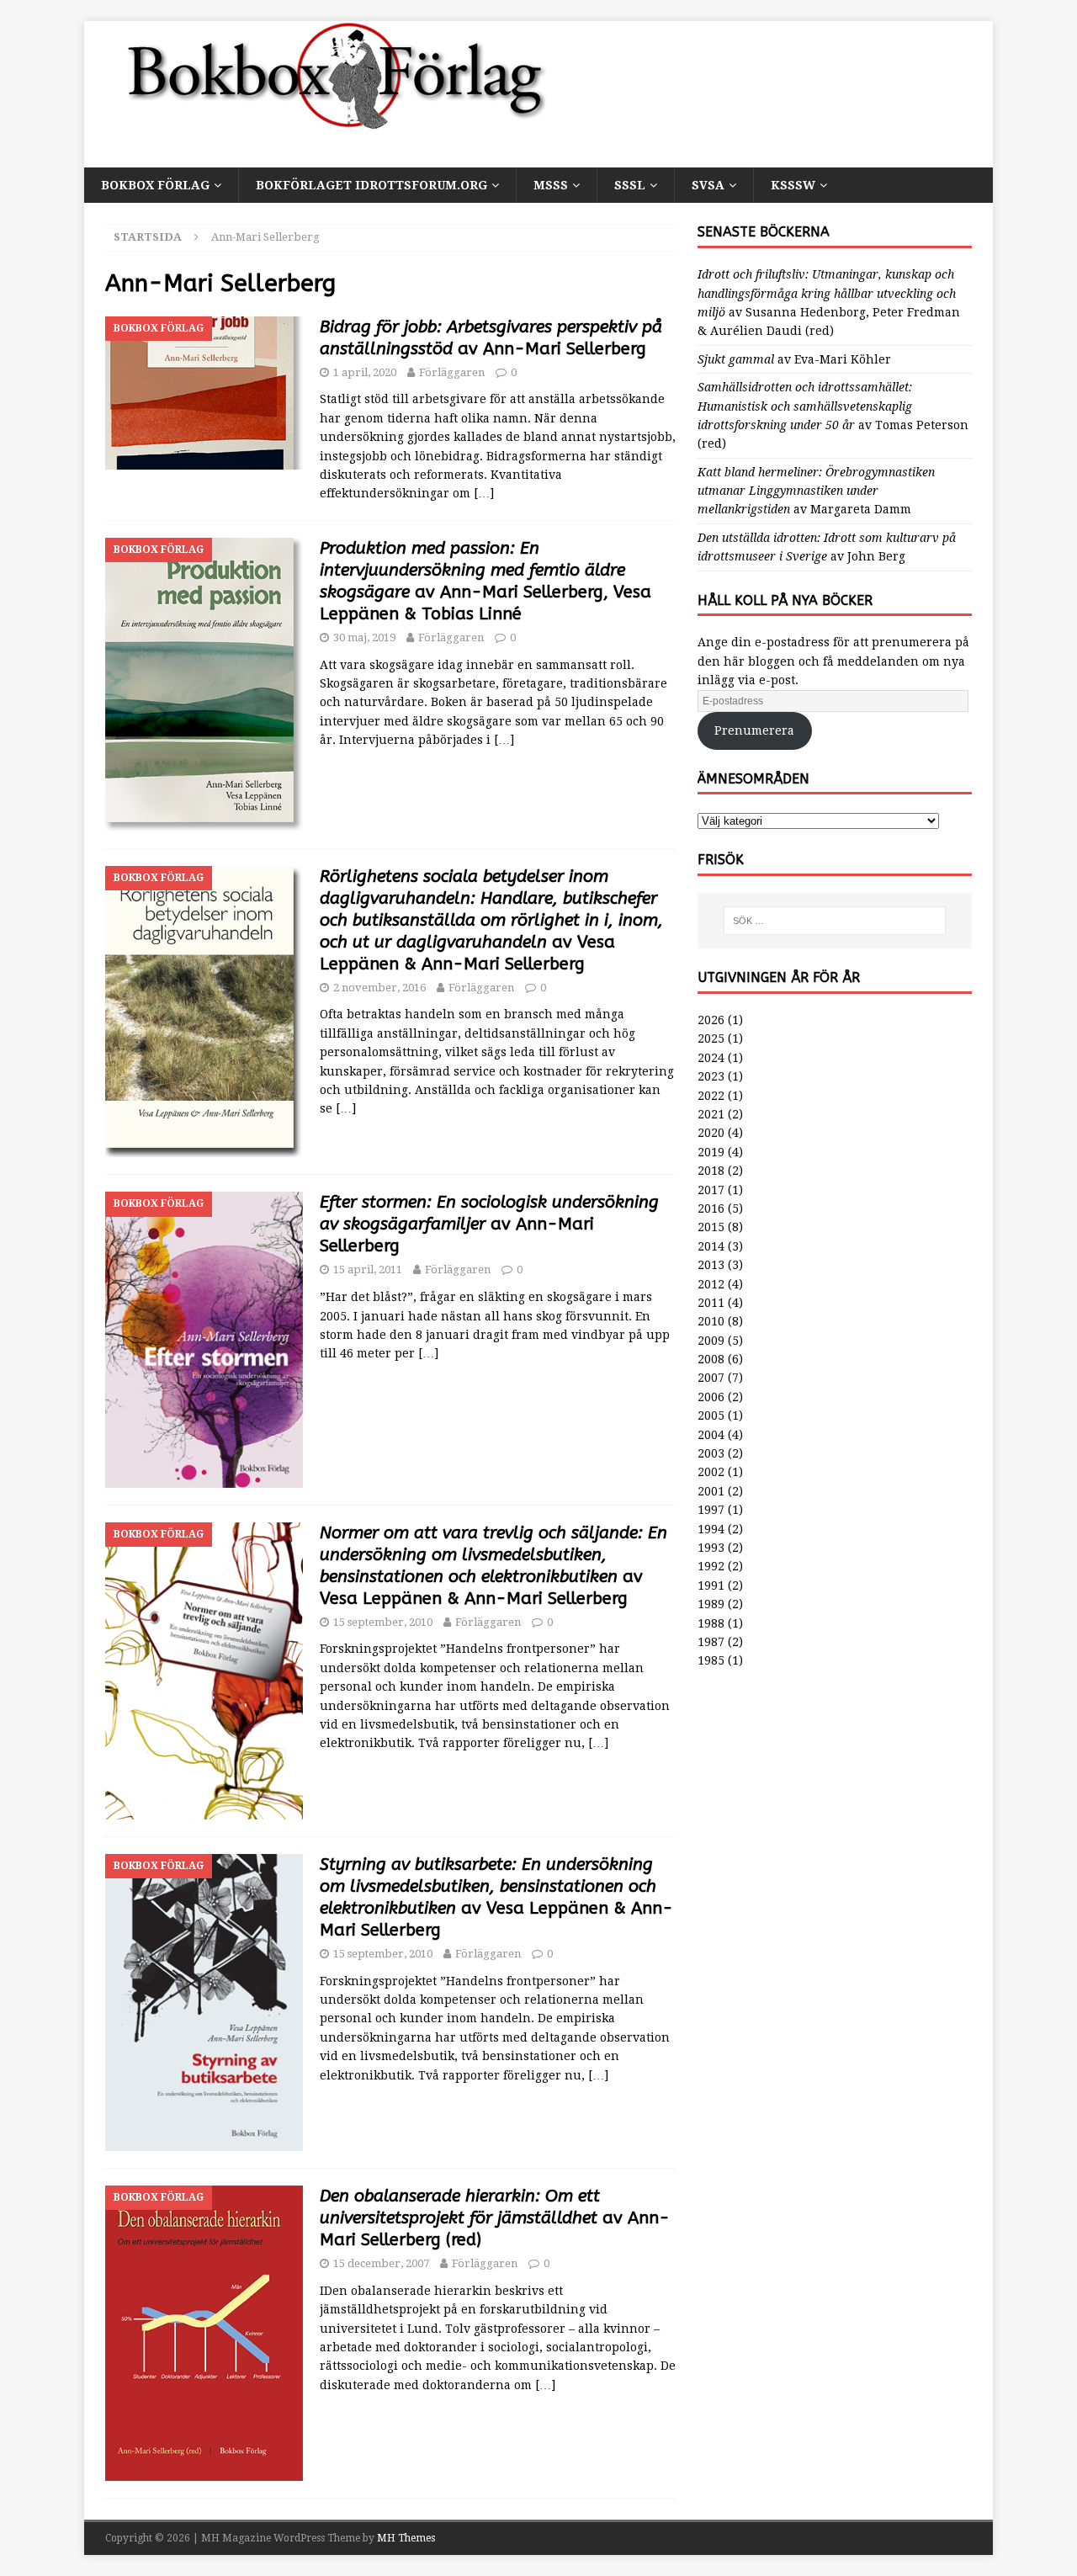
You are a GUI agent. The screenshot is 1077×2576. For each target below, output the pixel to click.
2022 (711, 1096)
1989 (711, 1604)
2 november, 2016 (379, 988)
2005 (711, 1415)
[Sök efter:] (835, 921)
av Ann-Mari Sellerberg (489, 1224)
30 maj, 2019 (364, 637)
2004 (711, 1435)
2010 (711, 1321)
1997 (711, 1510)
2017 (711, 1190)
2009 (711, 1341)
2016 (711, 1208)
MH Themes (406, 2538)
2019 (711, 1152)
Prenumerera (754, 730)
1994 (711, 1529)
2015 (711, 1227)
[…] (484, 493)
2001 (711, 1491)
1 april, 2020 (365, 372)
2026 (711, 1020)
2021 (711, 1114)
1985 (711, 1660)
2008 (711, 1359)
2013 (711, 1265)
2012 (711, 1284)
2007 (711, 1378)
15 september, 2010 (383, 1622)
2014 (711, 1246)
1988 (711, 1623)
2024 (711, 1058)
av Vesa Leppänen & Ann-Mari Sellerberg (491, 920)
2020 (711, 1133)
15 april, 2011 (368, 1269)
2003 (711, 1453)
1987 (711, 1642)
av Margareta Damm (816, 491)
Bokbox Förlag (155, 185)
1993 (711, 1548)
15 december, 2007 (381, 2263)
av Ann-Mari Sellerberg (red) (495, 2218)
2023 (711, 1076)
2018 (711, 1171)
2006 (711, 1397)
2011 (711, 1303)
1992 (711, 1566)
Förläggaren (452, 372)
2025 (711, 1038)
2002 (711, 1472)
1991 (711, 1585)
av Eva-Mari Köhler (794, 359)
